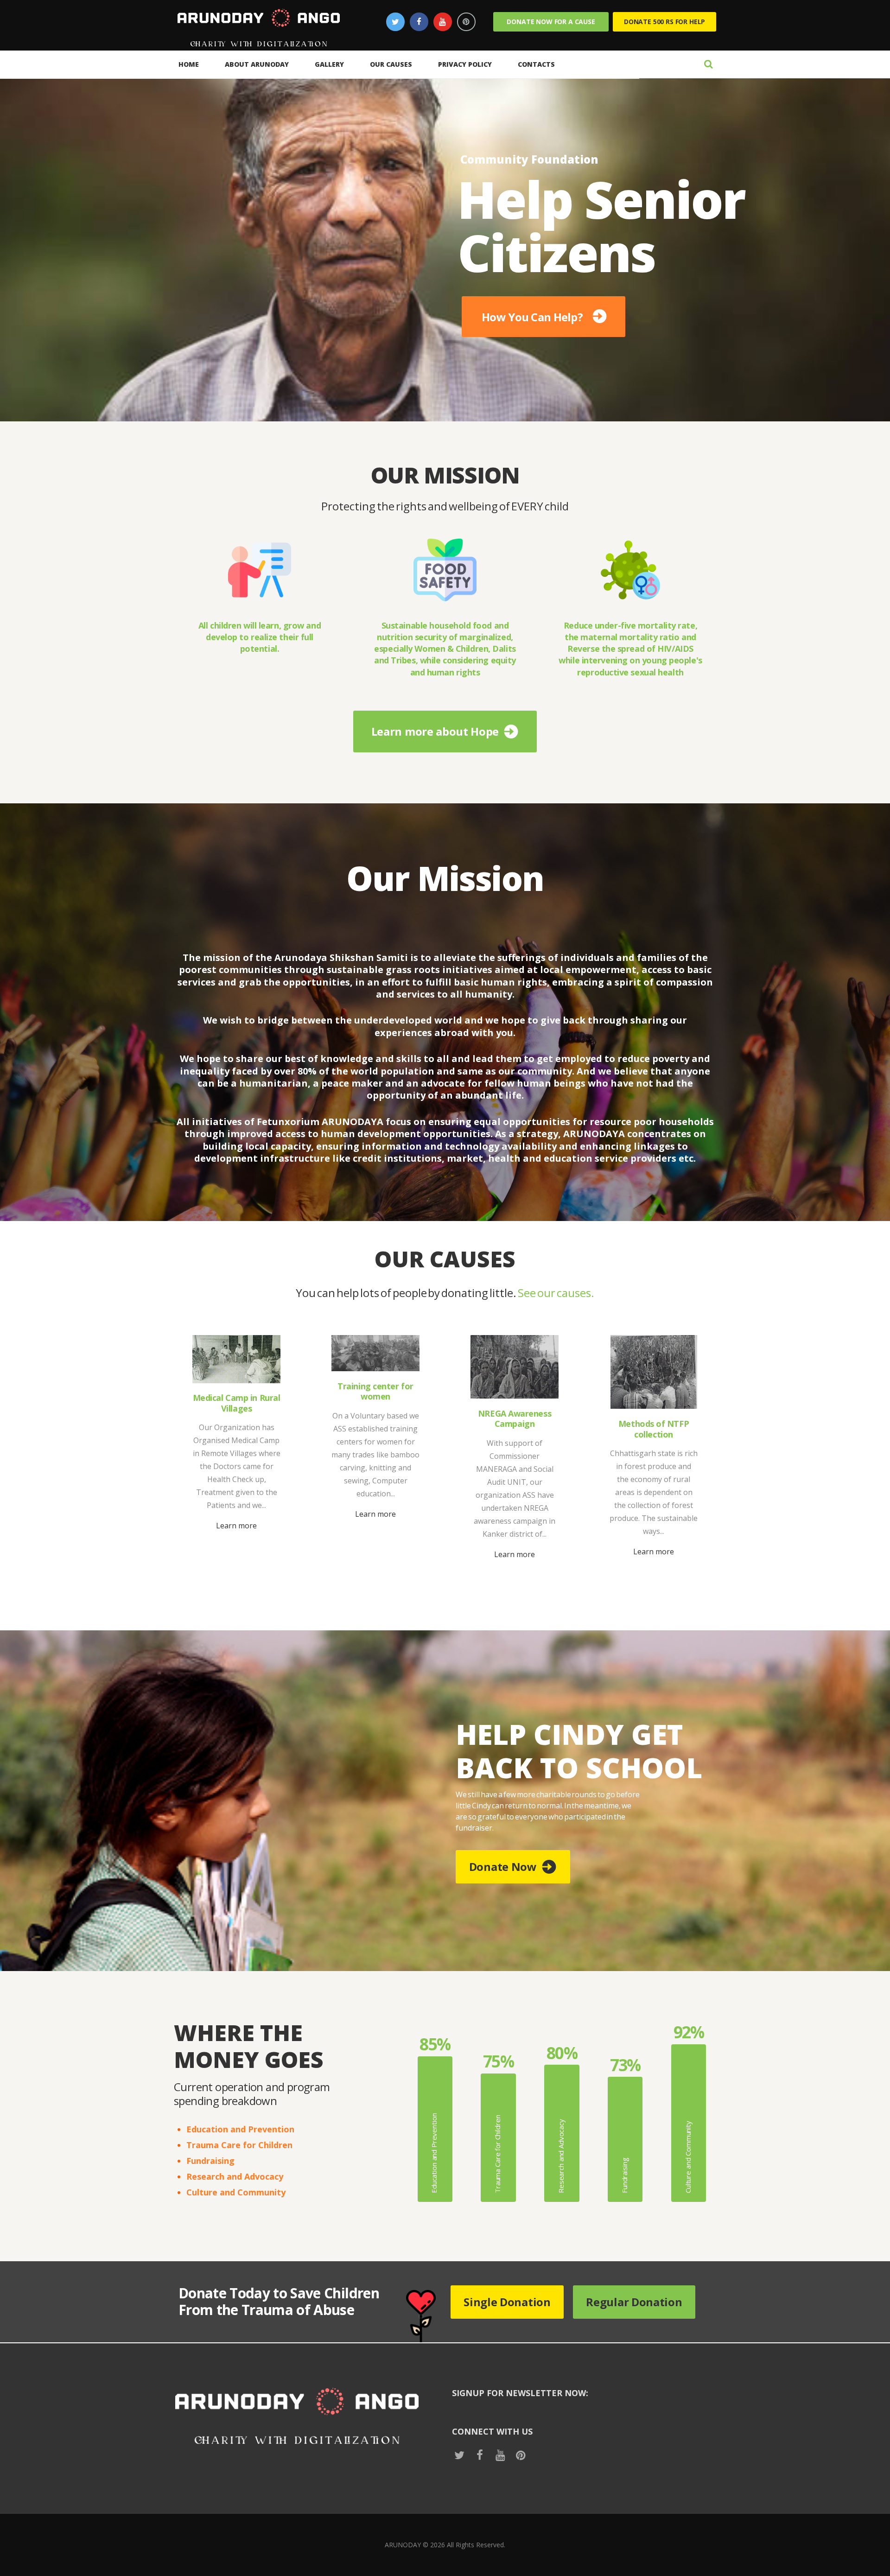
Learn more (236, 1526)
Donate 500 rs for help (664, 22)
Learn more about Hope (435, 731)
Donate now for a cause (551, 22)
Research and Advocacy (235, 2176)
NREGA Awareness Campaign (515, 1419)
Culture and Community (236, 2192)
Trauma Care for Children (239, 2145)
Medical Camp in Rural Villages (237, 1403)
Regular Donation (634, 2302)
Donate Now (503, 1867)
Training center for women (375, 1391)
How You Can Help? (532, 315)
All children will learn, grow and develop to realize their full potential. (260, 637)
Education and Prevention (240, 2129)
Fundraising (210, 2161)
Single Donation (507, 2302)
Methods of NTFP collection (654, 1429)
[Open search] (708, 64)
